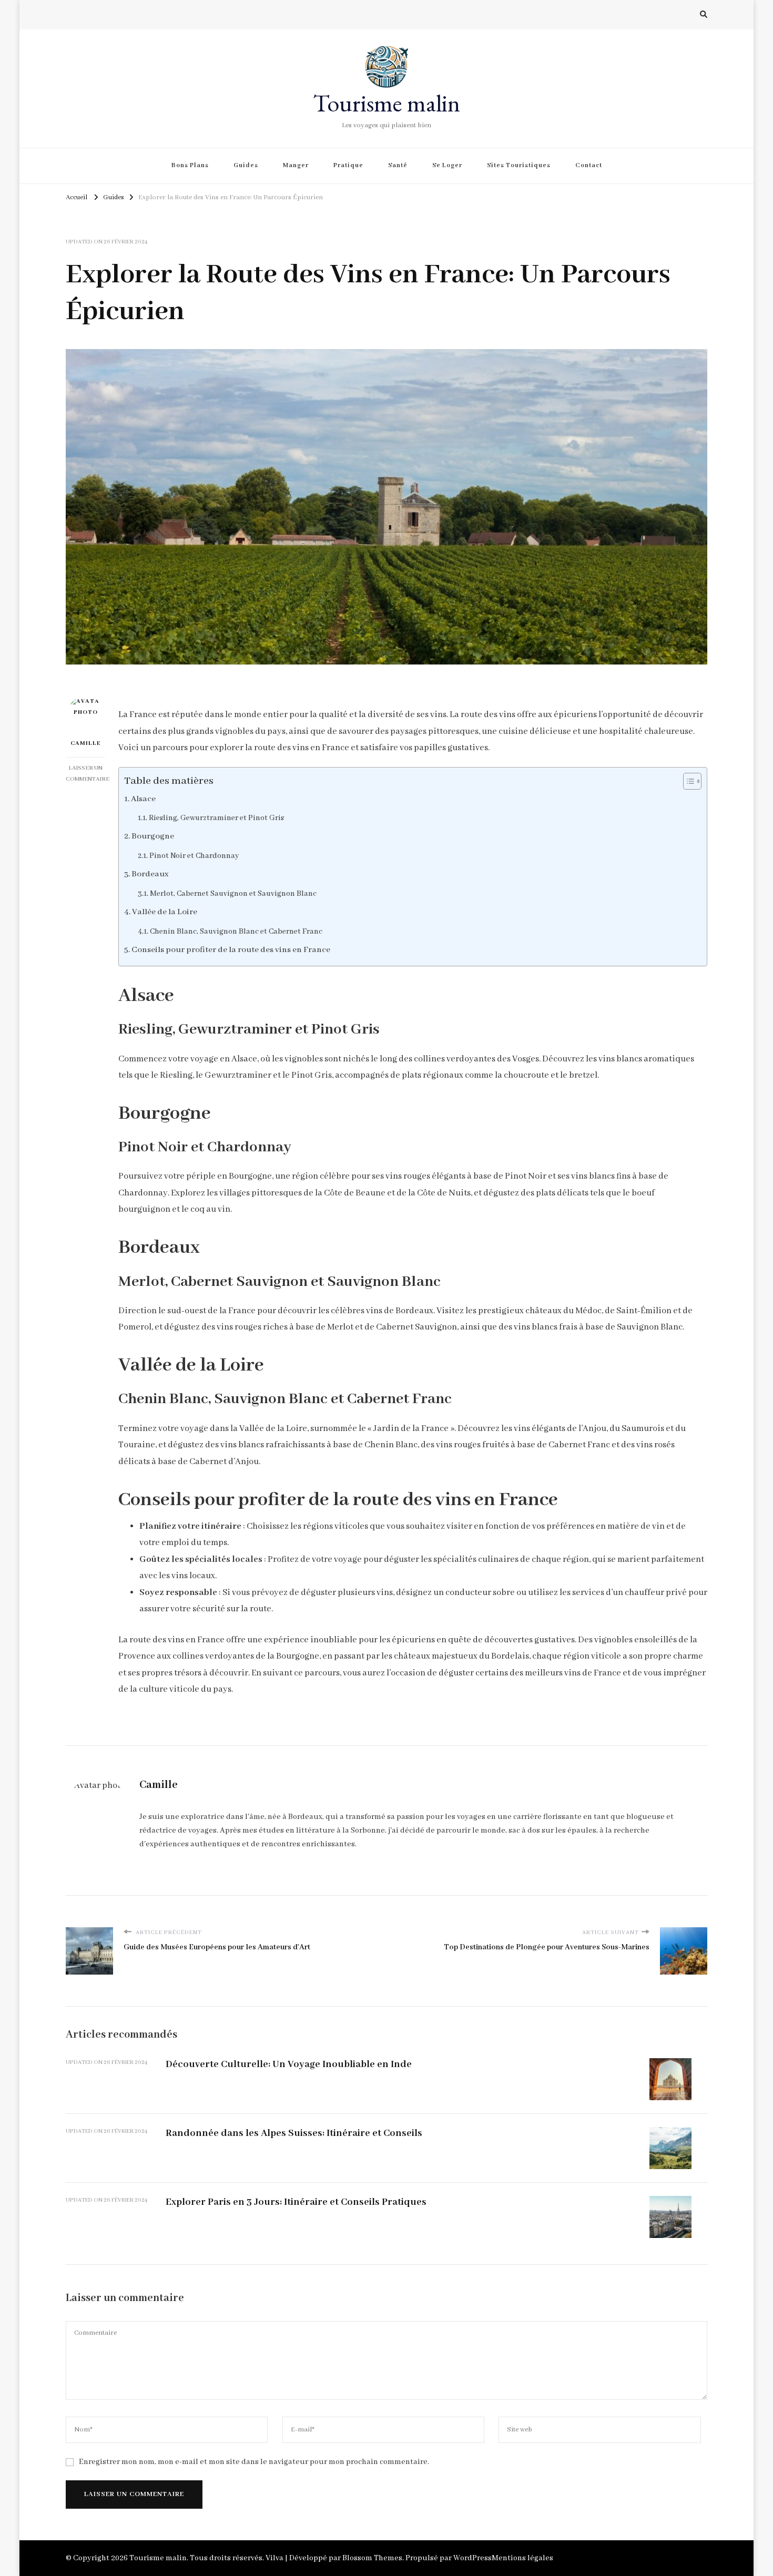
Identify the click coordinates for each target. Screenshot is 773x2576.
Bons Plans (190, 165)
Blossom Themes (372, 2558)
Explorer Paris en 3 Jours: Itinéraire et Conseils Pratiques (296, 2202)
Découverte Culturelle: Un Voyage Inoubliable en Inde (289, 2064)
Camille (86, 743)
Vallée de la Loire (165, 912)
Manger (296, 165)
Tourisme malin (387, 103)
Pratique (348, 165)
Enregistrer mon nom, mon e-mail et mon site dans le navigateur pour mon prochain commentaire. (254, 2462)
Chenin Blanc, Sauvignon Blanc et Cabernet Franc (236, 932)
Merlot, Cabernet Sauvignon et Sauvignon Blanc (233, 894)
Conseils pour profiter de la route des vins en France (231, 950)
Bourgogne (153, 836)
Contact (589, 165)
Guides (246, 165)
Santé (398, 165)
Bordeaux (150, 874)
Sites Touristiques (519, 165)
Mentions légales (522, 2558)
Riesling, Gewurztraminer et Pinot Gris (216, 818)
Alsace (143, 799)
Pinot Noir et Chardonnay (194, 856)
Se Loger (447, 165)
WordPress (472, 2558)
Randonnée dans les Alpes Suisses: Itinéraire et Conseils (294, 2133)
